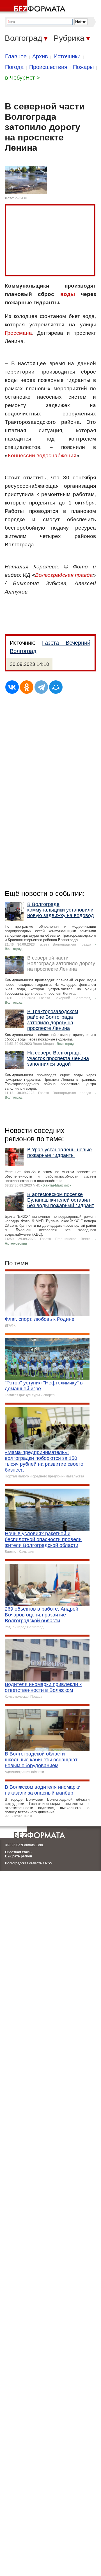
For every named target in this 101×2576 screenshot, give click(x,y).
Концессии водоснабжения (42, 455)
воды (68, 294)
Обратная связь (18, 1852)
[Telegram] (41, 687)
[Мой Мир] (56, 687)
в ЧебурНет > (22, 78)
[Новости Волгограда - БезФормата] (34, 7)
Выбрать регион (19, 1856)
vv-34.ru (21, 198)
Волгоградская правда (64, 575)
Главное (16, 56)
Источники (67, 56)
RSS (49, 1863)
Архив (40, 56)
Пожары (83, 67)
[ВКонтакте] (12, 687)
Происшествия (48, 67)
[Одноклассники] (27, 687)
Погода (14, 67)
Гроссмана (18, 333)
